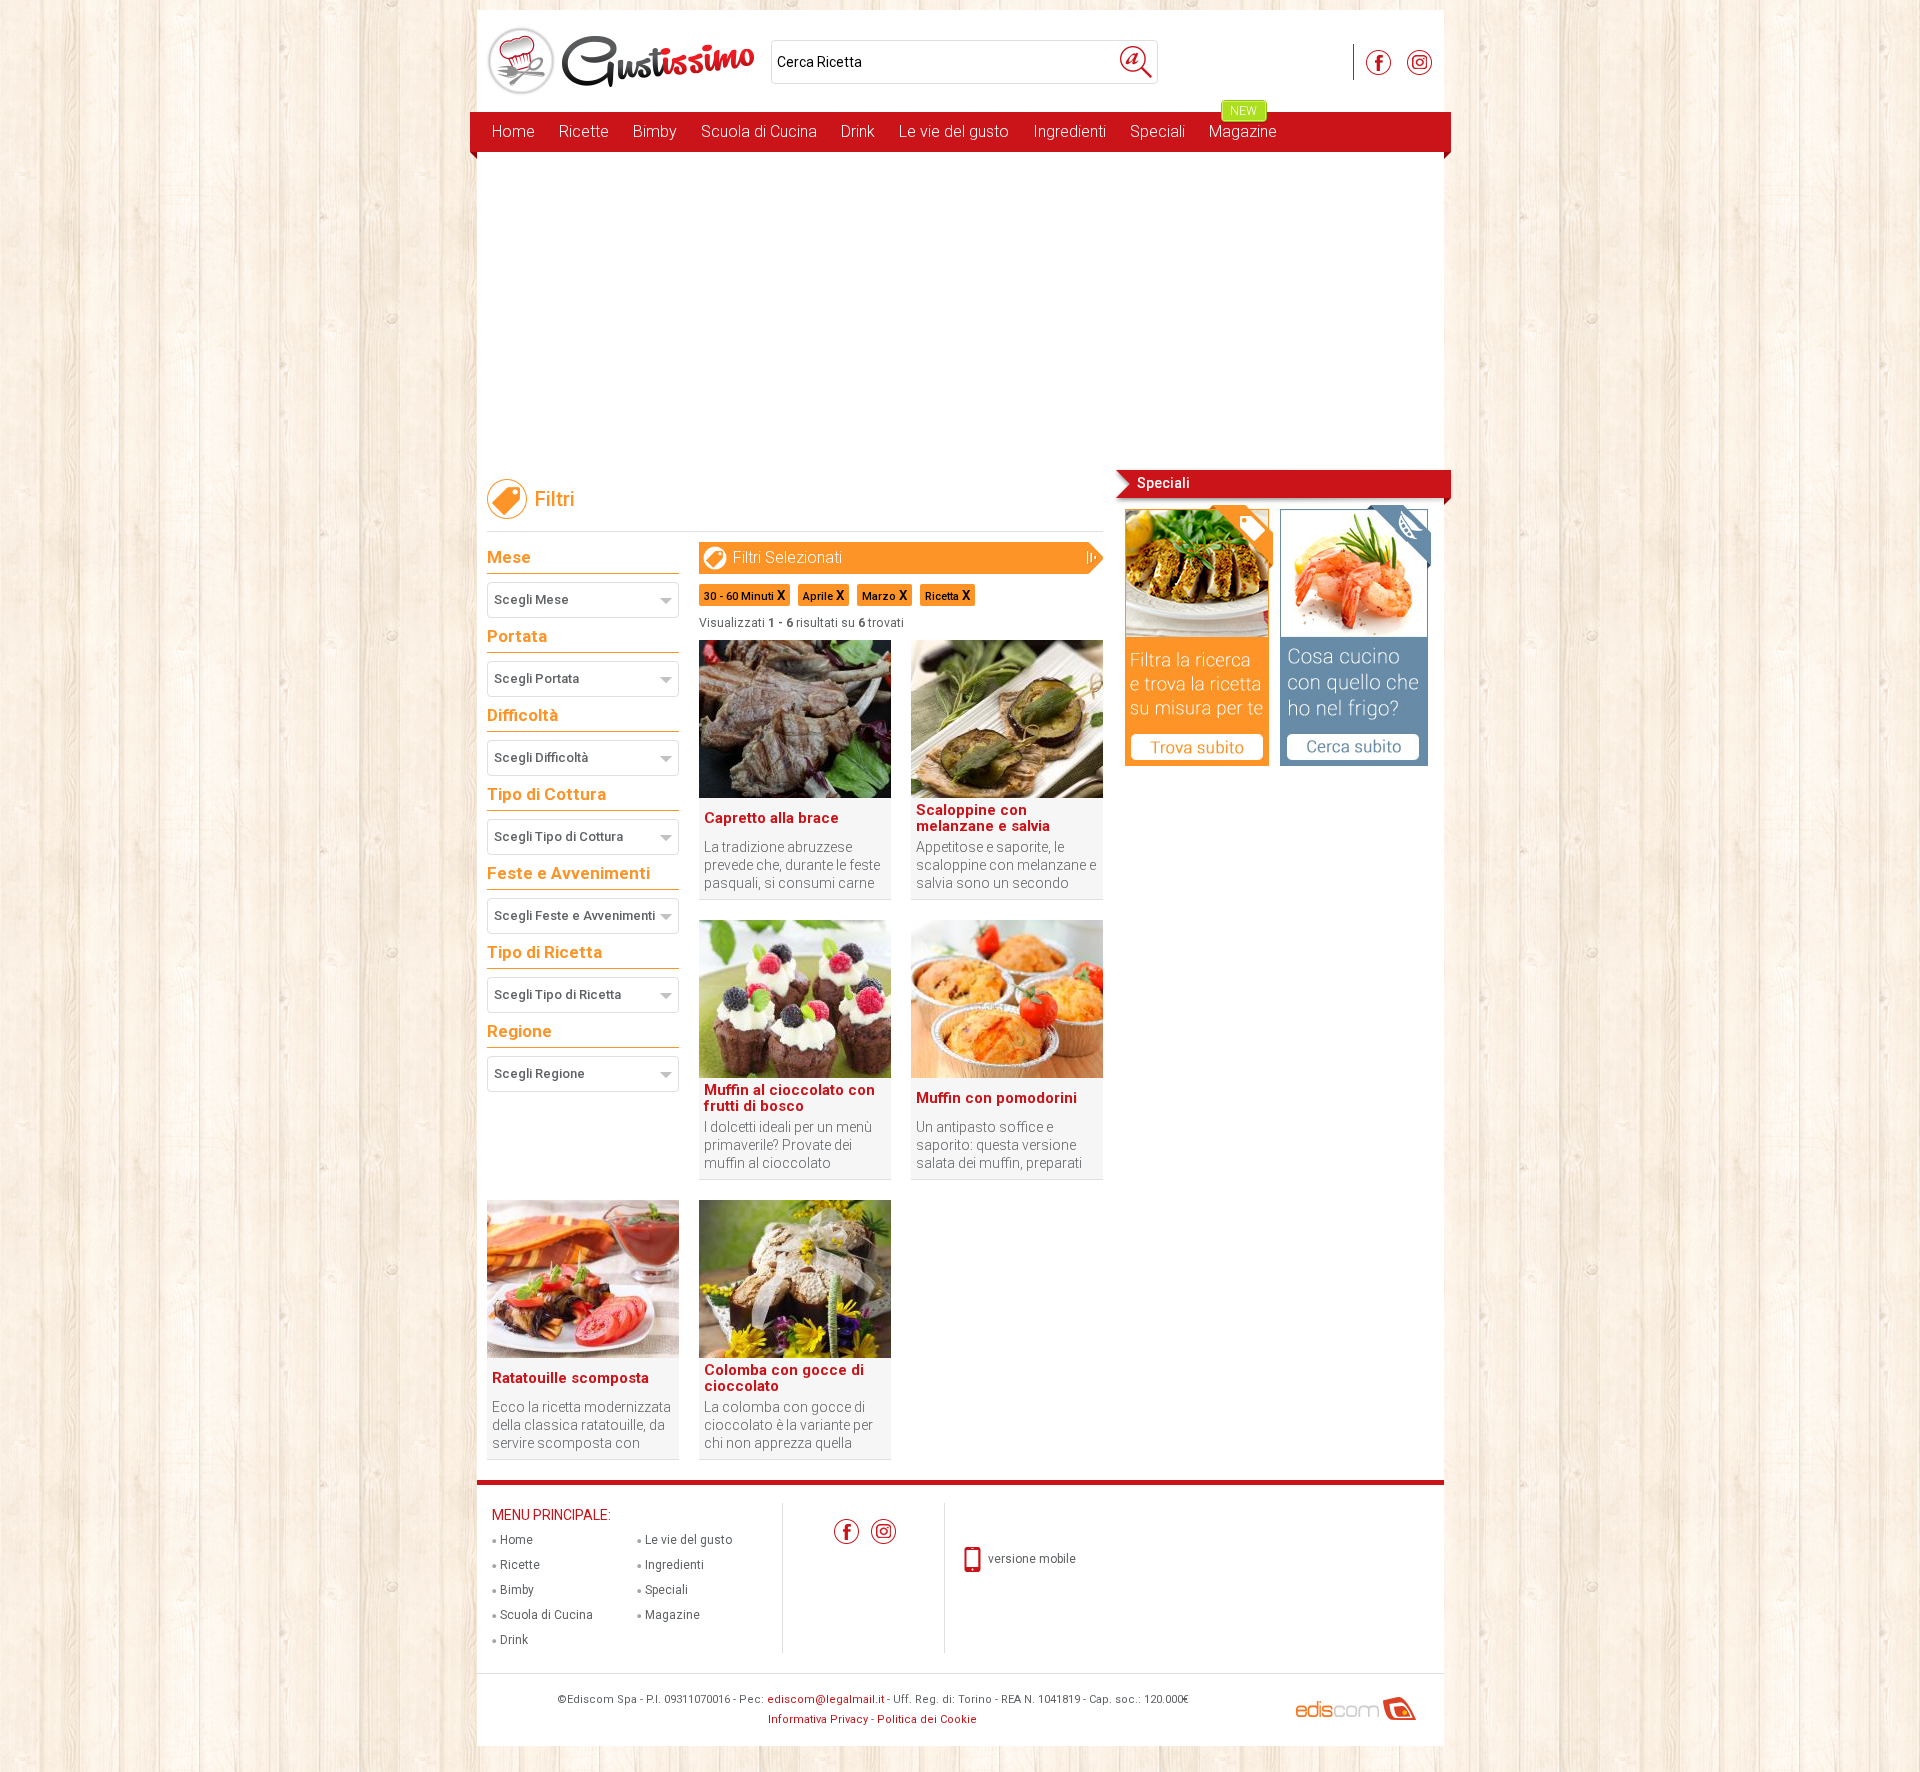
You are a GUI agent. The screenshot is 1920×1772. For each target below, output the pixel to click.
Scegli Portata (536, 678)
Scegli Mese (531, 599)
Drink (858, 131)
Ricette (584, 131)
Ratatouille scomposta (570, 1378)
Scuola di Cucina (759, 131)
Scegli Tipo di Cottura (558, 836)
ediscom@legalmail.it (825, 1699)
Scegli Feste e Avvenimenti (574, 915)
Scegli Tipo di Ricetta (557, 994)
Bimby (655, 131)
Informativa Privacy (818, 1719)
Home (513, 131)
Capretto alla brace (771, 818)
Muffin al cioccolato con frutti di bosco (789, 1098)
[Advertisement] (960, 309)
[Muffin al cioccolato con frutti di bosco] (795, 1074)
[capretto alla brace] (795, 794)
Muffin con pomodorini (996, 1098)
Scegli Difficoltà (541, 757)
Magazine (1243, 126)
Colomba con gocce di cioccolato (784, 1378)
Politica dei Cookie (927, 1719)
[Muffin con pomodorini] (1007, 1074)
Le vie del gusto (954, 131)
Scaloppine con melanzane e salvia (983, 818)
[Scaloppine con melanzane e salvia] (1007, 794)
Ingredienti (1069, 131)
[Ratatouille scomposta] (583, 1354)
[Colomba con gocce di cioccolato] (795, 1354)
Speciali (1157, 131)
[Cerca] (1136, 62)
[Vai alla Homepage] (624, 61)
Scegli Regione (539, 1073)
